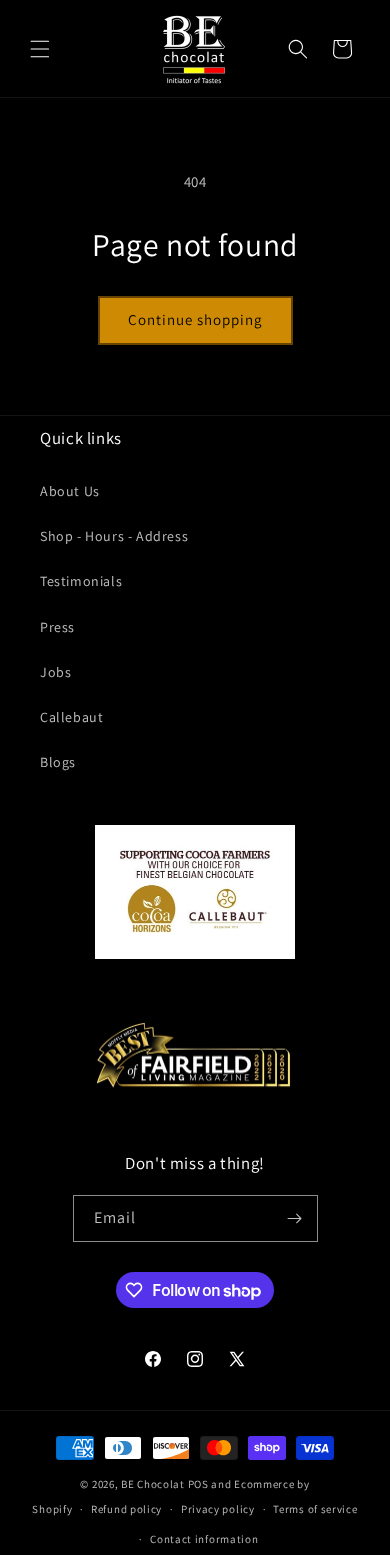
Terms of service (315, 1509)
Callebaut (71, 717)
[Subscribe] (295, 1218)
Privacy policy (218, 1509)
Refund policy (126, 1509)
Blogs (58, 762)
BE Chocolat (153, 1484)
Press (57, 627)
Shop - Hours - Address (114, 536)
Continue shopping (195, 319)
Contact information (204, 1539)
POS (198, 1484)
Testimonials (81, 581)
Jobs (55, 672)
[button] (40, 49)
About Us (70, 491)
